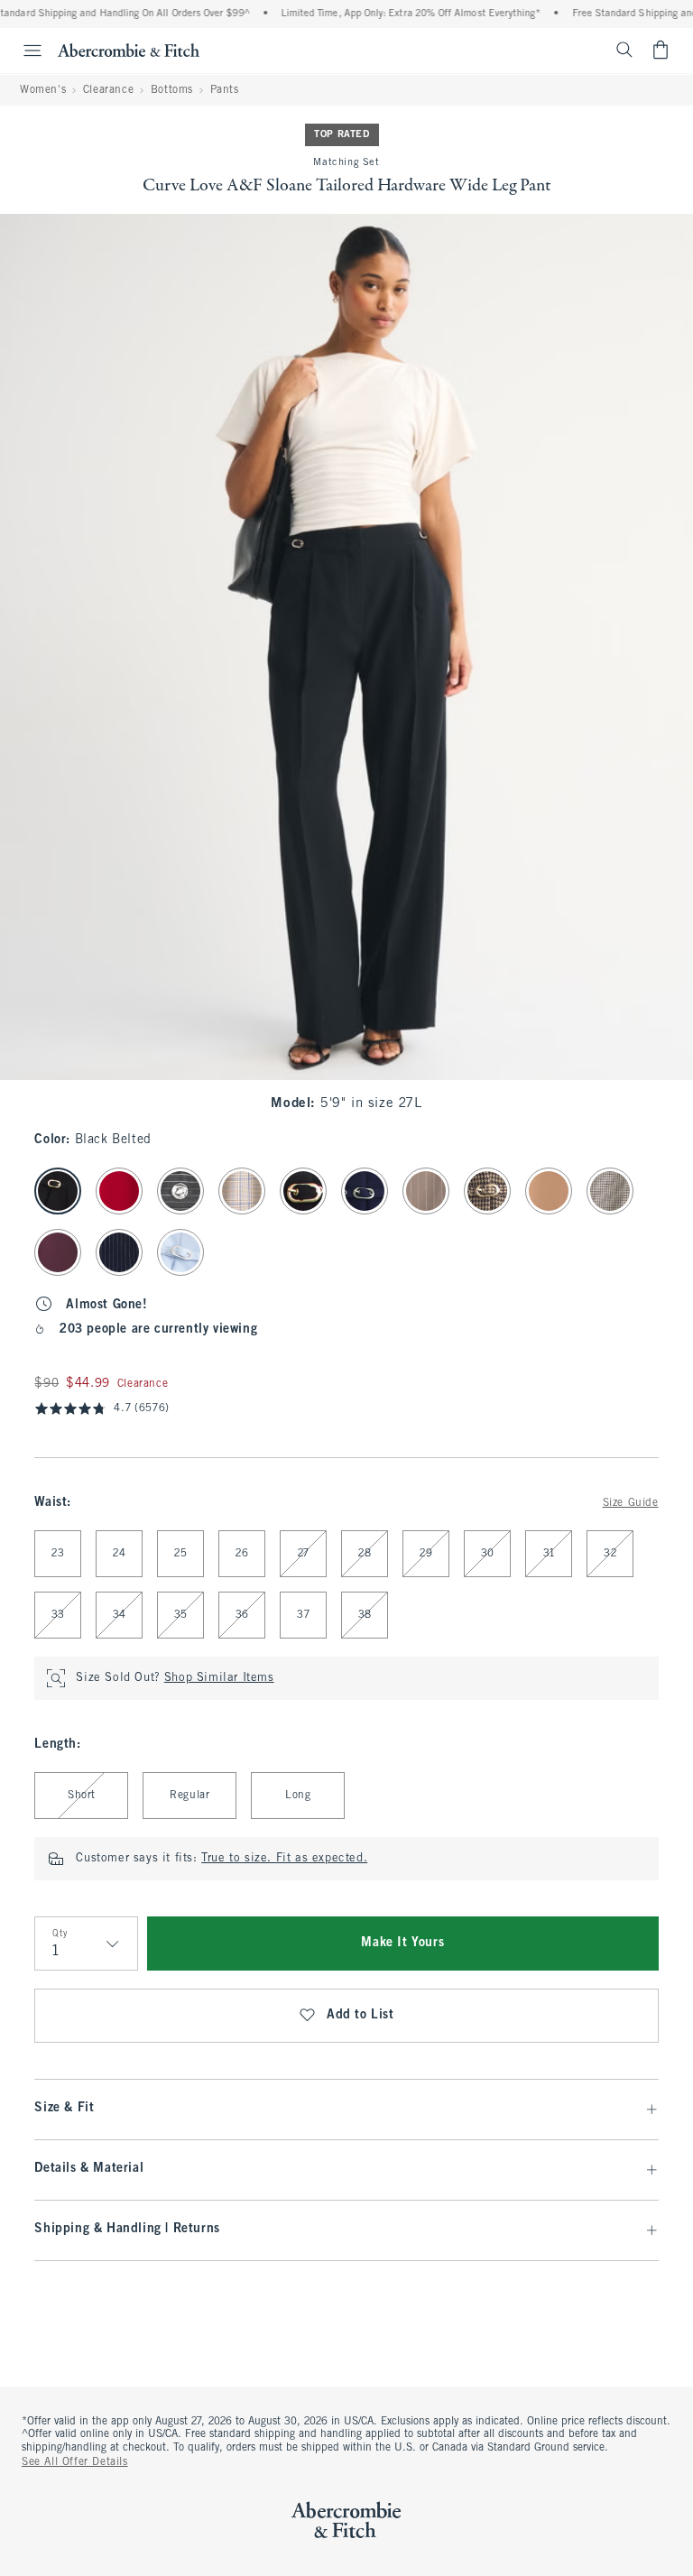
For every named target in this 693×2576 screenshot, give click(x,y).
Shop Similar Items (219, 1678)
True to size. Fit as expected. (284, 1859)
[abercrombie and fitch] (129, 50)
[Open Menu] (23, 51)
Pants (225, 90)
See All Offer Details (75, 2462)
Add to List (360, 2015)
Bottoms (172, 90)
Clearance (108, 90)
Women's (43, 90)
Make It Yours (402, 1943)
